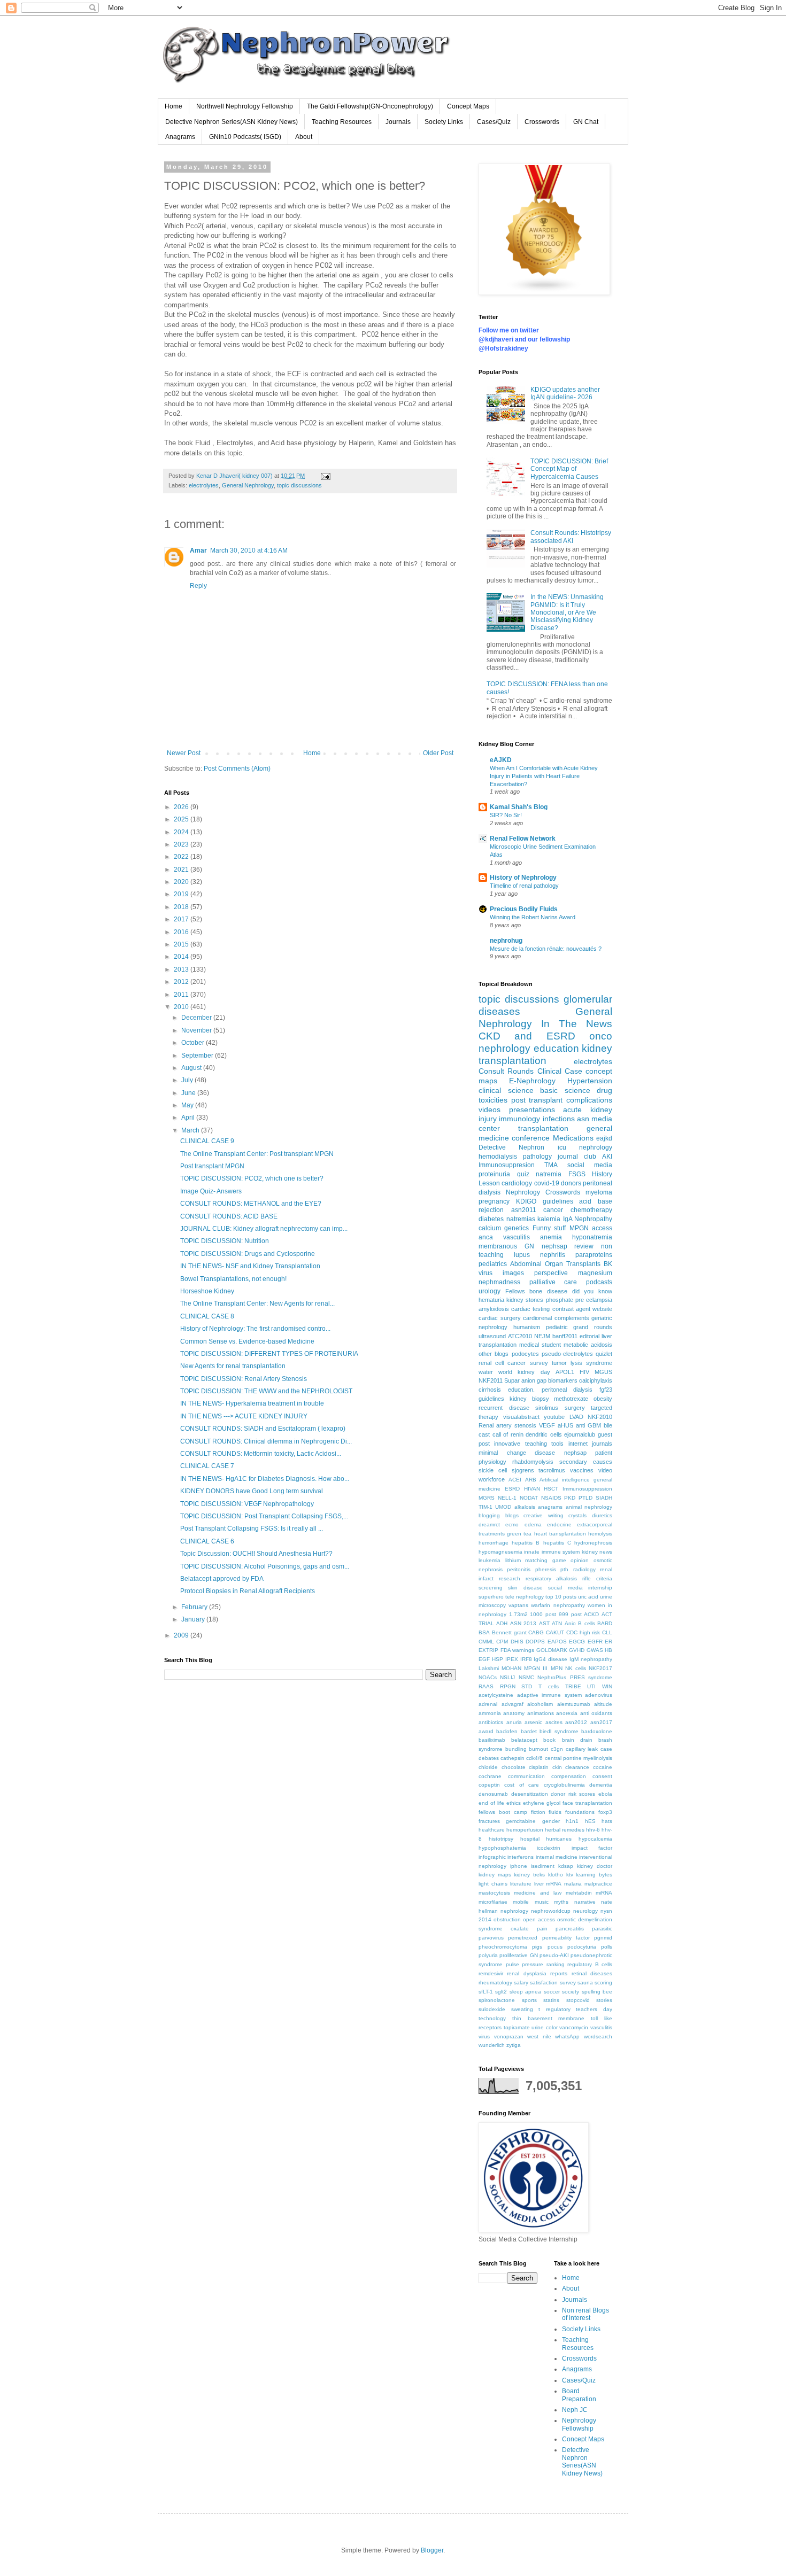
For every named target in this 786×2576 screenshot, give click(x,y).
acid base (596, 1201)
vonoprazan (509, 2036)
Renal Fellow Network (523, 839)
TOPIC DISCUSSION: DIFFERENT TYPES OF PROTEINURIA (269, 1354)
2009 (182, 1635)
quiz (523, 1174)
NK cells (576, 1668)
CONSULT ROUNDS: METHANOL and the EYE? (251, 1204)
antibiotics (491, 1722)
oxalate (520, 1929)
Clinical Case (560, 1071)
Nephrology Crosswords (543, 1192)
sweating (522, 2009)
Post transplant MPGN (212, 1166)
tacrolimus (552, 1470)
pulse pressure (525, 1964)
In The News (577, 1024)
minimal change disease (517, 1453)
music (542, 1902)
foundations (580, 1812)
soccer (552, 1992)
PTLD (585, 1498)
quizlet (604, 1354)
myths (561, 1902)
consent (602, 1776)
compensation (569, 1776)
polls (607, 1947)
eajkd (604, 1138)
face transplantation (587, 1803)
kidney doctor (595, 1866)
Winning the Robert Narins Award (533, 917)
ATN (557, 1623)
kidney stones (525, 1300)
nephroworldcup (551, 1911)
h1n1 (572, 1821)
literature (521, 1884)
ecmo (512, 1524)
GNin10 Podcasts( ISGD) (245, 137)
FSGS (577, 1174)
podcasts (599, 1282)
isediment (543, 1866)
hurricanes (559, 1839)
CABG (536, 1632)
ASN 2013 (523, 1623)
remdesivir (491, 1973)
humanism (527, 1327)
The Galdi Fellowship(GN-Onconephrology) (370, 106)
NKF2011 (491, 1380)
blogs (512, 1515)
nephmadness (499, 1282)
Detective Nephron (511, 1147)
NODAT (529, 1498)
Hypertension (590, 1081)
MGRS (487, 1498)
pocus (555, 1947)
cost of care (522, 1785)
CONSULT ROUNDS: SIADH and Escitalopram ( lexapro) (263, 1429)
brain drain (577, 1740)
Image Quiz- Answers (211, 1191)
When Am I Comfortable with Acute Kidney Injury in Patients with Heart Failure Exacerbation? (544, 776)
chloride (488, 1767)
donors (571, 1183)
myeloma (599, 1192)
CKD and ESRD (527, 1036)
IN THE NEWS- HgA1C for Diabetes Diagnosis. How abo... (265, 1479)
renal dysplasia (526, 1973)
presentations (532, 1109)
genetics (517, 1228)
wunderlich (492, 2045)
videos (490, 1109)
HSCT (551, 1489)
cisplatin (539, 1767)
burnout (538, 1749)
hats (607, 1821)
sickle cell (493, 1470)
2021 (182, 870)
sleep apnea (525, 1992)
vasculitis (601, 2027)
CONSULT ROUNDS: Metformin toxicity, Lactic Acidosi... (261, 1454)
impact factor (592, 1848)
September (198, 1056)
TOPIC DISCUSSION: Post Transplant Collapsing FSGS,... (264, 1516)
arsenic (533, 1722)
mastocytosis (494, 1893)
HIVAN (532, 1489)
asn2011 (524, 1210)
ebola (605, 1794)
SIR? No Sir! (506, 815)
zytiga (514, 2045)
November (197, 1030)
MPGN (579, 1228)
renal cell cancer (502, 1363)
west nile (539, 2036)
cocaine (603, 1767)
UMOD (503, 1507)
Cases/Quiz (494, 122)
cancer (553, 1210)
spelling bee (597, 1992)
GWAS (595, 1650)
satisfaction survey (553, 1983)
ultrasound (492, 1336)
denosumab (493, 1794)
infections (559, 1119)
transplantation (543, 1128)
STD (527, 1686)
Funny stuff (549, 1228)
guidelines (491, 1399)
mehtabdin (579, 1893)
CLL (607, 1632)
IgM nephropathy (591, 1659)
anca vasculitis (504, 1237)
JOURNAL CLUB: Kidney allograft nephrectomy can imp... (264, 1229)
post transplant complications (562, 1100)
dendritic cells (544, 1434)
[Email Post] (325, 476)
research (510, 1578)
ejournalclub (580, 1434)
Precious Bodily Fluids (524, 909)
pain (542, 1929)
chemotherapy (591, 1210)
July (188, 1080)
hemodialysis (498, 1157)
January (194, 1619)
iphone (519, 1866)
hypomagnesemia (500, 1552)
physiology (492, 1462)
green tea (519, 1534)
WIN (607, 1686)
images (513, 1273)
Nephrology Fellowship (579, 2424)
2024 (182, 832)
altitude (603, 1704)
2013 (182, 969)
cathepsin (513, 1758)
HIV (584, 1372)
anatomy (514, 1713)
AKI (607, 1157)
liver (539, 1884)
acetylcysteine (496, 1695)
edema (533, 1524)
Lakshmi (489, 1668)
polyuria (488, 1955)
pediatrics (493, 1264)
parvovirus (491, 1938)
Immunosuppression (587, 1489)
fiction (538, 1812)
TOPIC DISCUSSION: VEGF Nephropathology (247, 1504)
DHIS (517, 1642)
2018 (182, 907)
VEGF (547, 1425)
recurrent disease (504, 1408)
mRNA (554, 1884)
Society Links (444, 122)
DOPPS (535, 1642)
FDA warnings (518, 1650)
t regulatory (554, 2009)
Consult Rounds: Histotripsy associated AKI (571, 537)
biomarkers (563, 1380)
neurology (585, 1911)
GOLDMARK (552, 1650)
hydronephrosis (593, 1543)
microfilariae (493, 1902)
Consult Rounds (506, 1071)
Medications (573, 1138)
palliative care (553, 1282)
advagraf (513, 1704)
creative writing (544, 1515)
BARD (605, 1623)
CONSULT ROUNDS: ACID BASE (229, 1216)
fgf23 (606, 1390)
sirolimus (547, 1408)
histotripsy (501, 1839)
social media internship (580, 1588)
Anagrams (180, 137)
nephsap (575, 1453)
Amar (198, 550)
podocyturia (582, 1947)
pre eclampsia (594, 1300)
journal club (577, 1157)
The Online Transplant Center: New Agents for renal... (257, 1303)
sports (529, 2000)
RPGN (508, 1686)
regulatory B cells (590, 1964)
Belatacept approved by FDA (222, 1579)
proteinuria (494, 1174)
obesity (603, 1399)
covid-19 (547, 1183)
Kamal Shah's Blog (519, 807)
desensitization (530, 1794)
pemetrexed (523, 1938)
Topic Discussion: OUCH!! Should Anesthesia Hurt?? (256, 1554)
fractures (489, 1821)
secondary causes (586, 1462)
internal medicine (557, 1857)
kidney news (597, 1552)
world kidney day (524, 1372)
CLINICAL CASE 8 (207, 1316)
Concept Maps (468, 106)
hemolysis (600, 1534)
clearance (577, 1767)
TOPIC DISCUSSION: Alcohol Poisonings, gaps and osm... (265, 1566)
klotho (556, 1875)
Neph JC (575, 2410)
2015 (182, 944)
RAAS (486, 1686)
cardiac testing (530, 1309)
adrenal (488, 1704)
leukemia (490, 1560)
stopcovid (578, 2000)
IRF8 (526, 1659)
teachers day (594, 2009)
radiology (584, 1569)
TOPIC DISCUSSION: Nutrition (225, 1241)
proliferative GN (518, 1955)
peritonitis (519, 1569)
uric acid (588, 1597)
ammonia (490, 1713)
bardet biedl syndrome (550, 1731)
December (197, 1018)
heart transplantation (560, 1534)
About (304, 137)
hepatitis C (557, 1543)
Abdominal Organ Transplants (555, 1264)
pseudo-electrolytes (567, 1354)
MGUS (603, 1372)
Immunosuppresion (507, 1165)
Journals (398, 122)
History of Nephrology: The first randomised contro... (255, 1329)
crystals (577, 1515)
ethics (514, 1803)
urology (490, 1291)
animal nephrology (589, 1507)
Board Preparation (579, 2395)
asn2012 (576, 1722)
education (556, 1048)
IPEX (512, 1659)
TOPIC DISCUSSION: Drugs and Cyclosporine (248, 1254)
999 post (570, 1614)
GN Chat (586, 122)
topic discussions (299, 485)
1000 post (543, 1614)
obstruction (507, 1919)
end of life (491, 1803)
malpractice (598, 1884)
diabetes (491, 1219)
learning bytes (594, 1875)
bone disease (548, 1291)
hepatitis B (526, 1543)
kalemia (549, 1219)
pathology (537, 1157)
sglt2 (501, 1992)
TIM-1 (486, 1507)
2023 (182, 844)
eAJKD (501, 760)
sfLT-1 (486, 1992)
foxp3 (605, 1812)
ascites (554, 1722)
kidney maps (495, 1875)
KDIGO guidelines (545, 1201)
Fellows (515, 1291)
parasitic (602, 1929)
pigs (537, 1947)
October (194, 1043)
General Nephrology (248, 485)
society (571, 1992)
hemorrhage (494, 1543)
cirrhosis (490, 1390)
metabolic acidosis (588, 1345)
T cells (549, 1686)
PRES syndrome (591, 1677)
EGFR (595, 1642)
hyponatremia (592, 1237)
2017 (182, 919)
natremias (521, 1219)
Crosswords (542, 122)
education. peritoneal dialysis (550, 1390)
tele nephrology (525, 1597)
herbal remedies (565, 1830)
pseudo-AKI (554, 1955)
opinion (580, 1560)
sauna (585, 1983)
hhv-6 (593, 1830)
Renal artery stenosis (507, 1425)
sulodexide (492, 2009)
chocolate (514, 1767)
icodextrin (549, 1848)
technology (492, 2018)
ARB (531, 1480)
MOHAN (511, 1668)
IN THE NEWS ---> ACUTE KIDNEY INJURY (244, 1416)
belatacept (524, 1740)
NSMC (526, 1677)
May (188, 1105)
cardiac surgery (500, 1318)
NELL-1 (507, 1498)
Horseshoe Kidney (207, 1291)
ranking (556, 1964)
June (189, 1093)
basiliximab (492, 1740)
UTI (591, 1686)
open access (539, 1919)
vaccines (582, 1470)
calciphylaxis (596, 1380)
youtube (554, 1417)
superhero (491, 1597)
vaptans (518, 1605)
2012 (182, 982)
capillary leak (582, 1749)
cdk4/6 (534, 1758)
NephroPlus (552, 1677)
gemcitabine (521, 1821)
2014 (182, 957)
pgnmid (603, 1938)
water (486, 1372)
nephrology (514, 1911)
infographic (492, 1857)
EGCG (577, 1642)
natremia (549, 1174)
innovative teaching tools (529, 1444)
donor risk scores (573, 1794)
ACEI (515, 1480)
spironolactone (497, 2000)
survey (539, 1363)
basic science (565, 1090)
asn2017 (601, 1722)
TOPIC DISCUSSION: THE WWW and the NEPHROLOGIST (266, 1391)
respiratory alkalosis (552, 1578)
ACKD (591, 1614)
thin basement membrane (549, 2018)
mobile (521, 1902)
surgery (575, 1408)
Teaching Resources (342, 122)
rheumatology (495, 1983)
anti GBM (588, 1425)
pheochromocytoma (503, 1947)
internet (578, 1444)
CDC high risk (583, 1632)
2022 (182, 857)
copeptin (489, 1785)
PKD (570, 1498)
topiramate (517, 2027)
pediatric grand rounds (579, 1327)
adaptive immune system (549, 1695)
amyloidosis (494, 1309)
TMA (551, 1165)
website (602, 1309)
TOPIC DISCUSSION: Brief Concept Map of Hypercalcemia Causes (569, 469)
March (191, 1130)
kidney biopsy (529, 1399)
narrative (585, 1902)
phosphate (560, 1300)
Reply (198, 586)
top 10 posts (561, 1597)
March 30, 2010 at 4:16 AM (249, 550)
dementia (601, 1785)
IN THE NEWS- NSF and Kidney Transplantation (250, 1266)
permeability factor (566, 1938)
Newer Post (184, 753)
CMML (486, 1642)
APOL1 (565, 1372)
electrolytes (204, 485)
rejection (491, 1210)
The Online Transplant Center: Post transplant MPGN (257, 1154)
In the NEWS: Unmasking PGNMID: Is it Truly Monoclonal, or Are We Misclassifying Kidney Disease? (567, 612)
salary (521, 1983)
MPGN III (536, 1668)
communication (526, 1776)
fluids (555, 1812)
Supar (512, 1380)
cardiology (517, 1183)
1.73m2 (518, 1614)
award (486, 1731)
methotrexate (571, 1399)
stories (604, 2000)
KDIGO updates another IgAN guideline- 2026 (565, 393)
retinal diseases (592, 1973)
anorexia (567, 1713)
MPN (557, 1668)
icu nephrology (585, 1147)
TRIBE (573, 1686)
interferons (521, 1857)
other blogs (494, 1354)
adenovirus (599, 1695)
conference (531, 1138)
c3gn (557, 1749)
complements (572, 1318)
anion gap (534, 1380)
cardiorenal (537, 1318)
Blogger (432, 2550)
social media (590, 1165)
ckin (557, 1767)
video (605, 1470)
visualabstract (521, 1417)
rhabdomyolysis (533, 1462)
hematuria (491, 1300)
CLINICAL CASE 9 (207, 1141)
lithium (513, 1560)
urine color (545, 2027)
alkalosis (525, 1507)
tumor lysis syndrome (582, 1363)
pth (564, 1569)
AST (544, 1623)
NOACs (488, 1677)
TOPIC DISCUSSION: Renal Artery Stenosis (244, 1379)
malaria (573, 1884)
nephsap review (568, 1246)
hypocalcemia (595, 1839)
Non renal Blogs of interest (585, 2314)
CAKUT (555, 1632)
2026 (182, 807)
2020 (182, 882)
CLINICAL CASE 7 (207, 1466)
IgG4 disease (550, 1659)
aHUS (565, 1425)
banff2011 (565, 1336)
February (195, 1607)
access (602, 1228)
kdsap (566, 1866)
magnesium (595, 1273)
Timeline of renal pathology (524, 886)
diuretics (602, 1515)
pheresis (546, 1569)
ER (608, 1642)
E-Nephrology (532, 1081)
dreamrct (489, 1524)
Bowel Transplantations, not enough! (233, 1279)
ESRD (512, 1489)
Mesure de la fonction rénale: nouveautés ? (546, 949)
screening (491, 1588)
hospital (530, 1839)
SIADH (604, 1498)
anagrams (550, 1507)
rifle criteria (597, 1578)
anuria (514, 1722)
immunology (519, 1119)
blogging (489, 1515)
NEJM (542, 1336)
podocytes (525, 1354)
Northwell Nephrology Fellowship (245, 106)
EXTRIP (488, 1650)
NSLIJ (507, 1677)
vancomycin (574, 2027)
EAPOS (557, 1642)
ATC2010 (520, 1336)
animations (541, 1713)
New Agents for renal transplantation (233, 1366)
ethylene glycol (542, 1803)
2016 (182, 932)
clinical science (506, 1090)
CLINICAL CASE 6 (207, 1541)
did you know (592, 1291)
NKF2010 (600, 1417)
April (189, 1118)
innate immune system (552, 1552)
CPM (502, 1642)
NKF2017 (600, 1668)
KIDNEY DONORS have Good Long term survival (252, 1491)
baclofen (507, 1731)
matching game (546, 1560)
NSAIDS (551, 1498)
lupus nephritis (540, 1255)
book (549, 1740)
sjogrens (523, 1470)
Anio (570, 1623)
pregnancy (494, 1201)
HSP (498, 1659)
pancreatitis (570, 1929)
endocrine (559, 1524)
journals (602, 1444)
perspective (551, 1273)
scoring (603, 1983)
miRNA (604, 1893)
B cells (586, 1623)
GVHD (577, 1650)
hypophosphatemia (502, 1848)
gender (551, 1821)
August (192, 1068)
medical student (540, 1345)
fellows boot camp (503, 1812)
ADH (502, 1623)
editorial (589, 1336)
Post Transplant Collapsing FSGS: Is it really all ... (252, 1528)
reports (559, 1973)
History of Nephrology (523, 878)
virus (484, 2036)
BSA (484, 1632)
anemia (551, 1237)
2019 (182, 894)
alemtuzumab (574, 1704)
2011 (182, 995)
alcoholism (540, 1704)
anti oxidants (596, 1713)
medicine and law (538, 1893)
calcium (490, 1228)
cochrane (490, 1776)
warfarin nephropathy (558, 1605)
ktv (570, 1875)
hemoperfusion (525, 1830)
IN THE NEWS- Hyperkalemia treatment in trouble (252, 1403)
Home (174, 106)
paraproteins (594, 1255)
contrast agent (571, 1309)
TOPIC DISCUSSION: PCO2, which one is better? (252, 1178)
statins (551, 2000)
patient (604, 1453)
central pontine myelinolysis (579, 1758)
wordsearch (598, 2036)
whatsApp (567, 2036)
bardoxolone (597, 1731)
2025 (182, 819)
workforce (492, 1479)
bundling (516, 1749)
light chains (493, 1884)
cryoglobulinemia (564, 1785)
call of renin (508, 1434)
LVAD (576, 1417)
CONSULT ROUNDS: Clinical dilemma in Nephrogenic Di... (266, 1441)
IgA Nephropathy (588, 1219)
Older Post (438, 753)
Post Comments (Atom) (237, 769)
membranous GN (506, 1246)
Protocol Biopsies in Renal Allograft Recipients (248, 1591)
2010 (182, 1007)
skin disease (525, 1588)
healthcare (492, 1830)
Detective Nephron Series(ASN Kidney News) (232, 122)
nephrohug (506, 941)
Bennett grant (509, 1632)
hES (590, 1821)
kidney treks (529, 1875)
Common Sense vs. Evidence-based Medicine (247, 1341)
